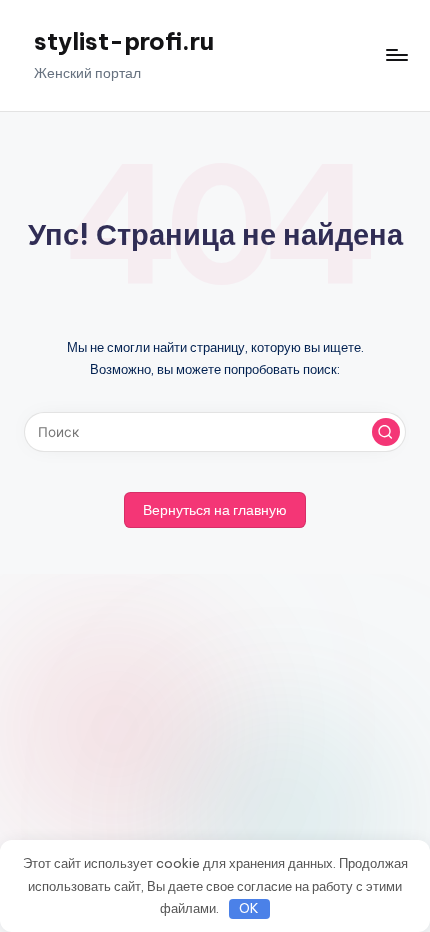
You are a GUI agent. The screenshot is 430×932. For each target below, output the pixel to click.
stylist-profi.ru (124, 41)
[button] (386, 432)
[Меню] (396, 55)
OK (249, 908)
